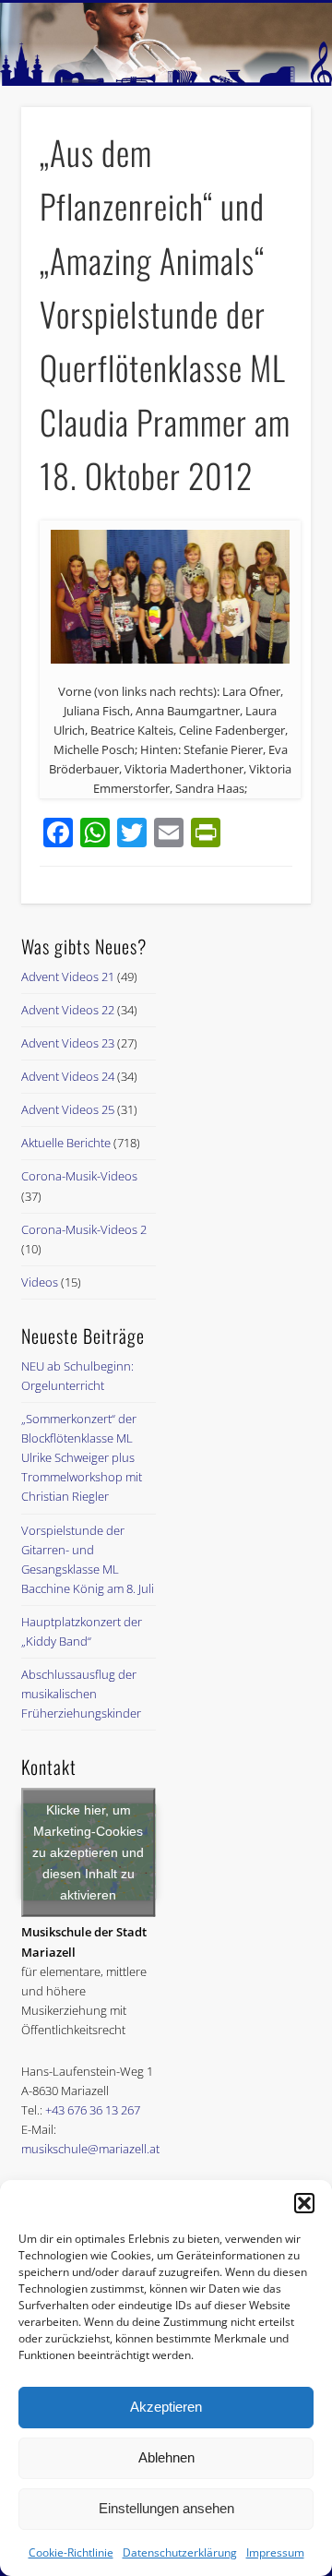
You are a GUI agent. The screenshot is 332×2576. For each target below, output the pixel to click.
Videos (40, 1282)
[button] (304, 2203)
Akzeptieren (166, 2407)
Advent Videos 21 (68, 976)
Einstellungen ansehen (166, 2508)
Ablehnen (166, 2457)
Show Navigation (267, 165)
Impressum (275, 2552)
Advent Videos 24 (68, 1076)
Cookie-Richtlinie (71, 2552)
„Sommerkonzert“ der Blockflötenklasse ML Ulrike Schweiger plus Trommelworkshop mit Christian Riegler (82, 1457)
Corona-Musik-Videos (79, 1176)
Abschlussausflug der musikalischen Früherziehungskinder (81, 1694)
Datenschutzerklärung (180, 2552)
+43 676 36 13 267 (93, 2110)
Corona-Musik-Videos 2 (84, 1229)
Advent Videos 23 (68, 1043)
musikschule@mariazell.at (90, 2149)
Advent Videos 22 (68, 1010)
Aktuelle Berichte (66, 1143)
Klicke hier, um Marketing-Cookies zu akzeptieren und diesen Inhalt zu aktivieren (88, 1851)
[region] (166, 44)
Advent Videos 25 (68, 1109)
